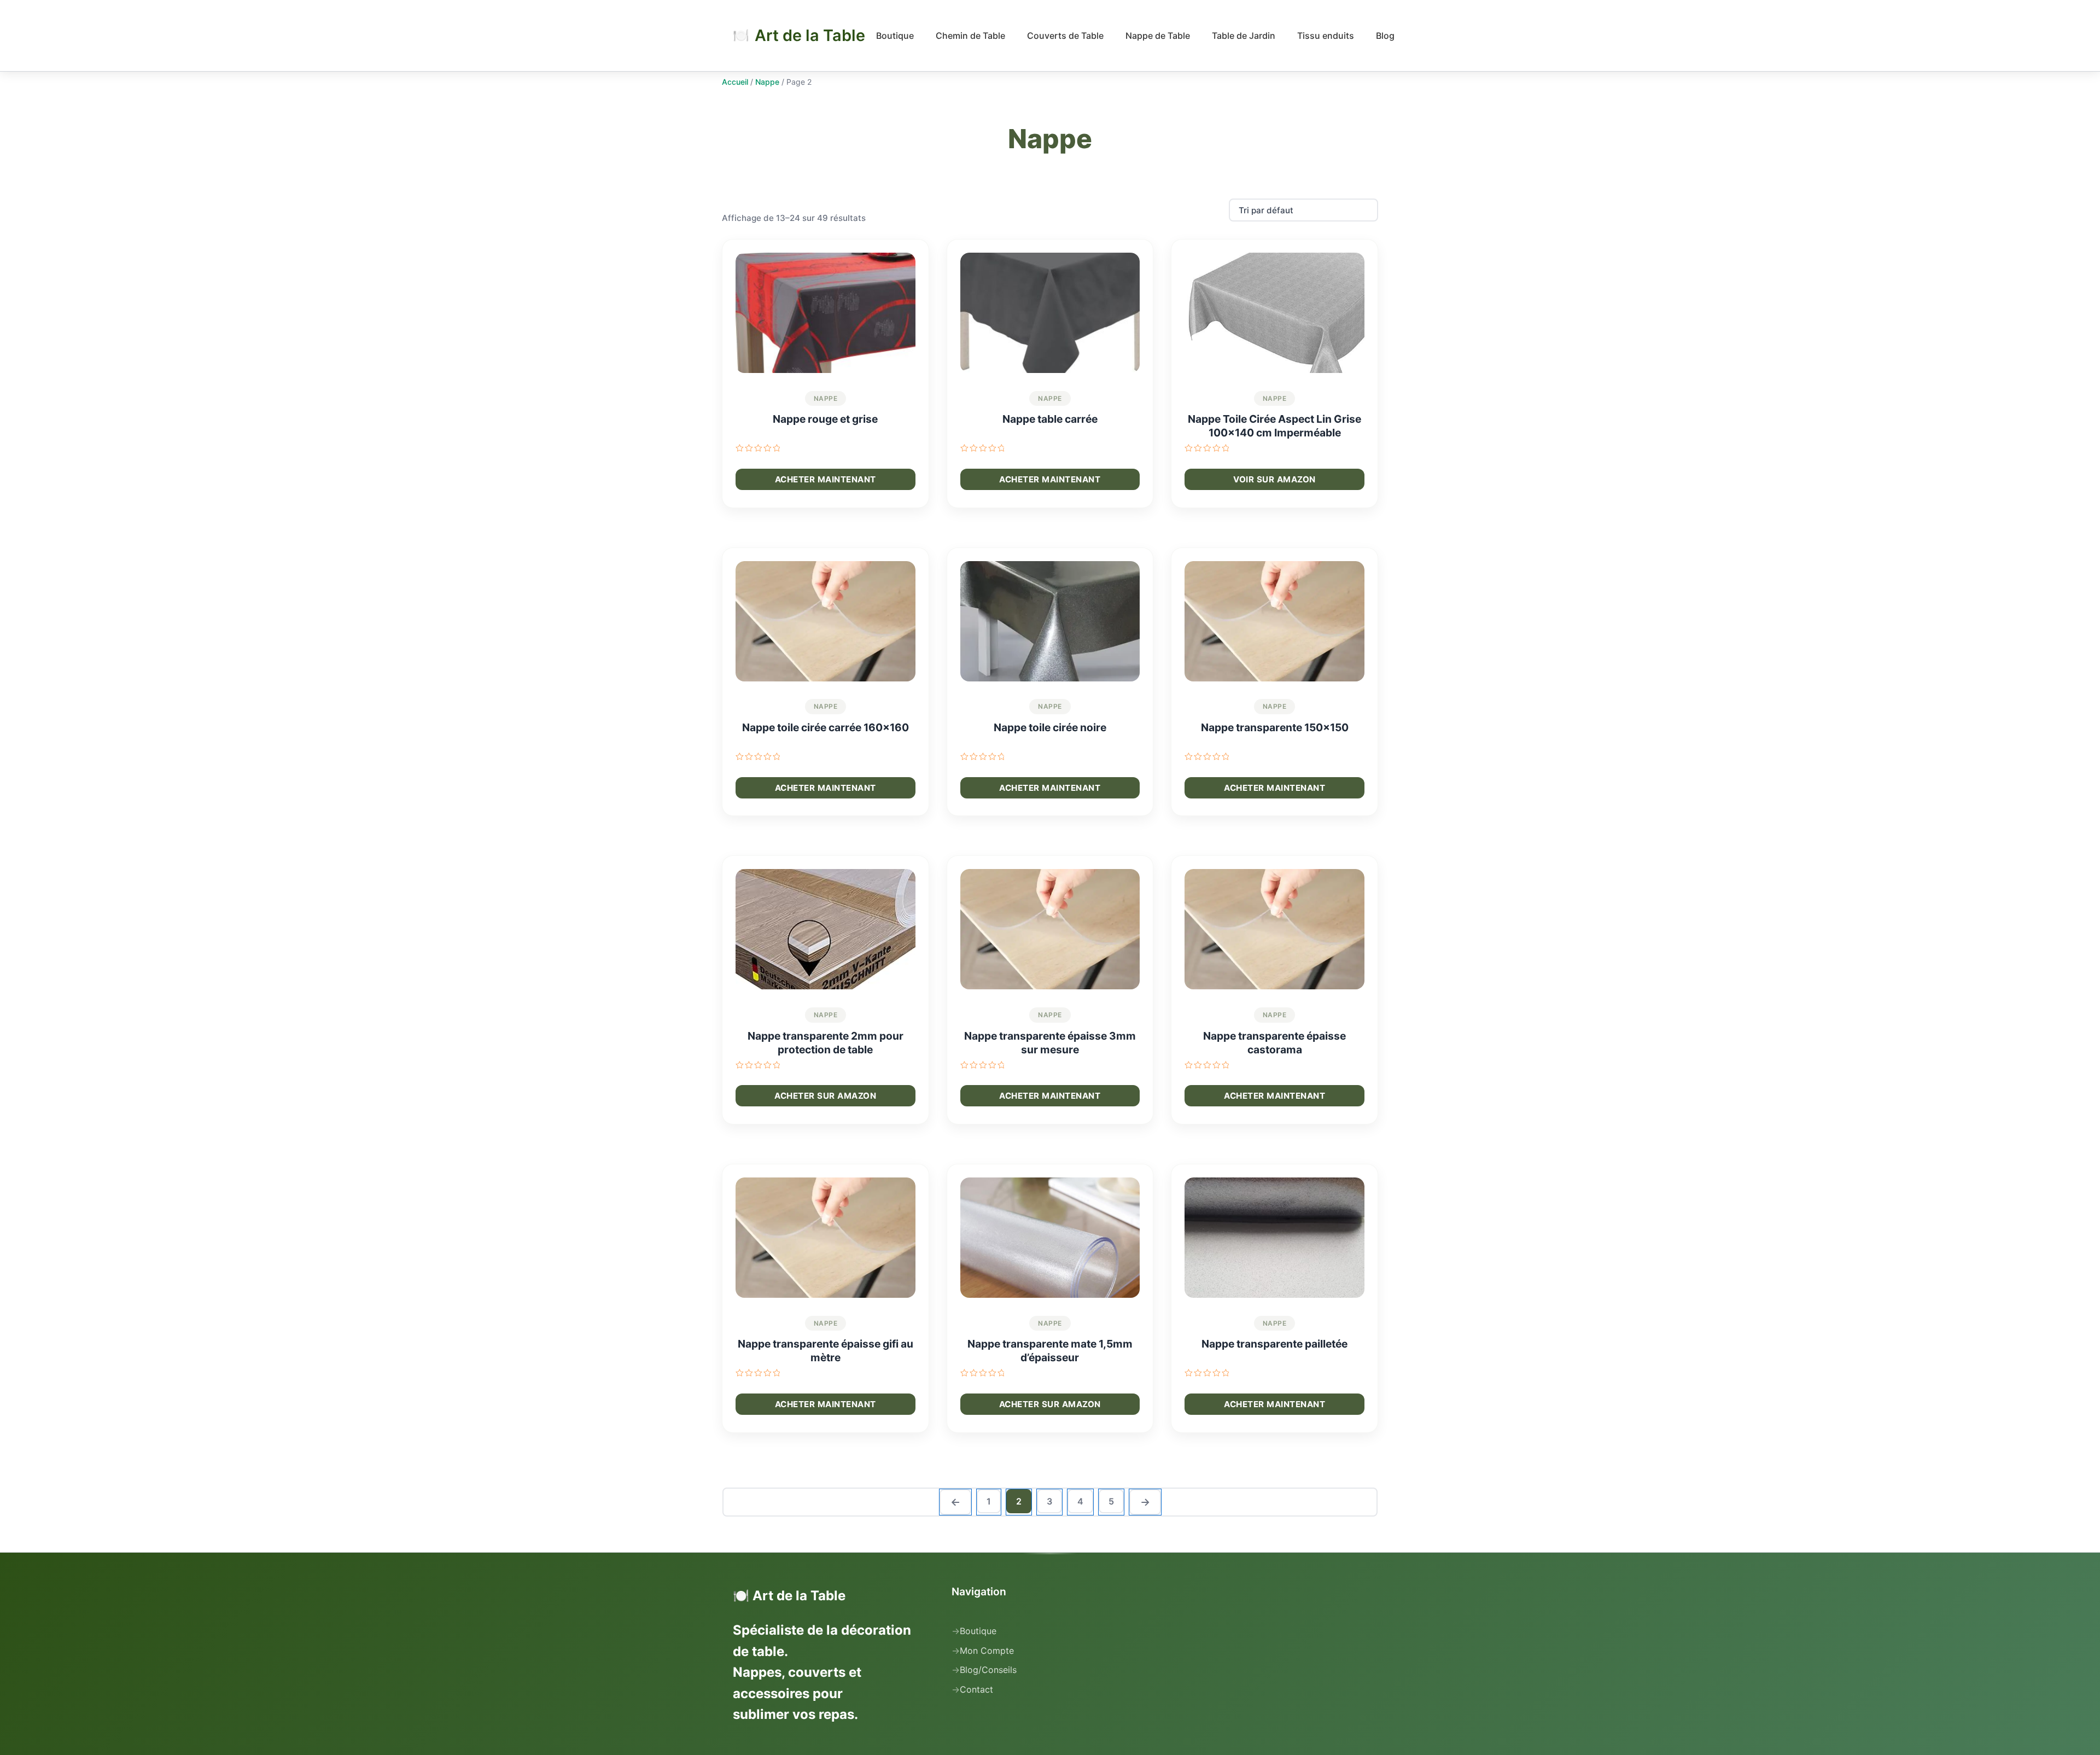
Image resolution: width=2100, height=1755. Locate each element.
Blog (1385, 36)
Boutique (895, 36)
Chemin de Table (970, 36)
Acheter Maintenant (826, 479)
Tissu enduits (1326, 36)
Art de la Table (810, 36)
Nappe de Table (1158, 36)
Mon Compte (987, 1651)
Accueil (735, 82)
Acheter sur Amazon (825, 1096)
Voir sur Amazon (1274, 479)
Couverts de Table (1065, 36)
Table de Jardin (1244, 36)
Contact (976, 1689)
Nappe (767, 82)
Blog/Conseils (988, 1670)
